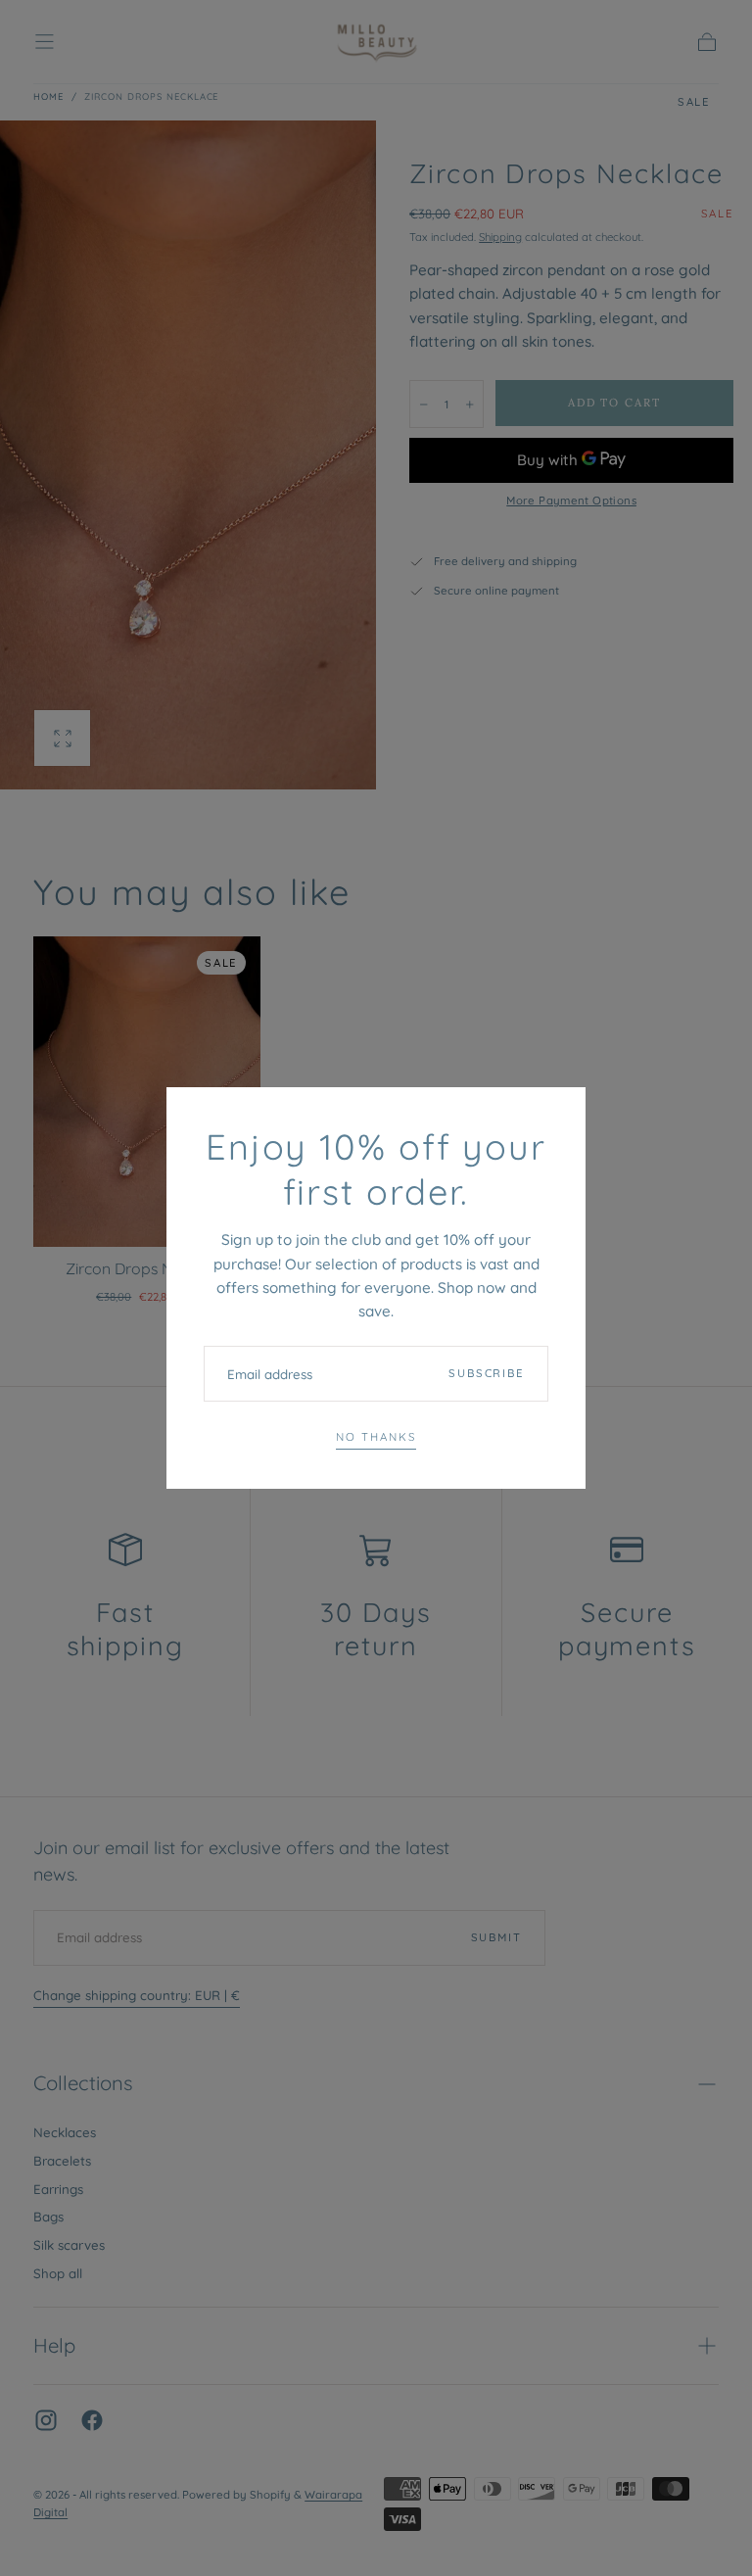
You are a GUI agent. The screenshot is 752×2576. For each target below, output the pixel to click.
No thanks (376, 1437)
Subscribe (487, 1373)
